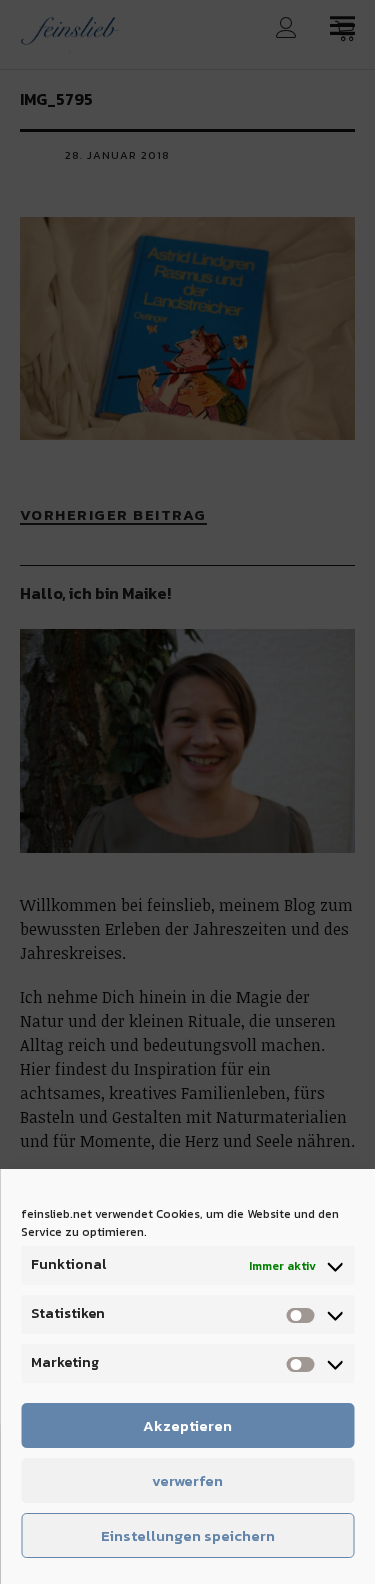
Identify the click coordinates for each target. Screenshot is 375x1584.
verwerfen (187, 1480)
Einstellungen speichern (188, 1535)
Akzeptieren (187, 1425)
